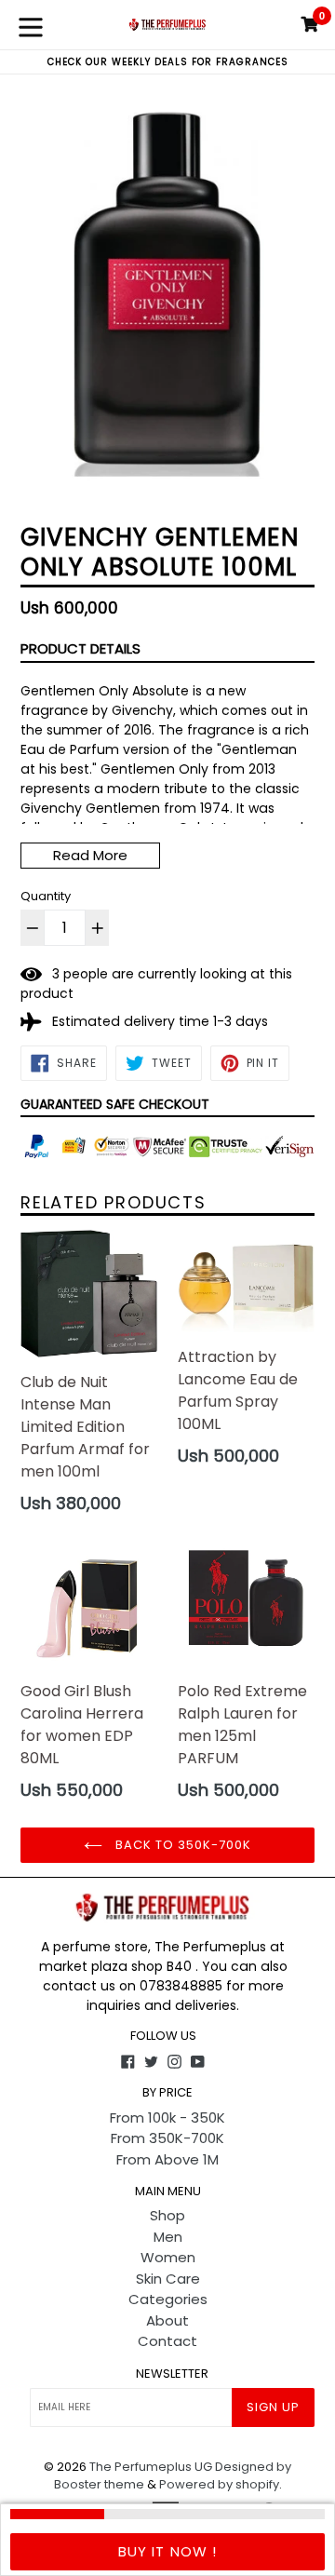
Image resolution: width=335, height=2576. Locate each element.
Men (168, 2237)
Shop (167, 2215)
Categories (168, 2299)
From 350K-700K (167, 2138)
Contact (167, 2341)
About (167, 2320)
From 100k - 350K (167, 2117)
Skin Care (168, 2279)
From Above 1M (167, 2159)
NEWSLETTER (172, 2374)
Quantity (46, 896)
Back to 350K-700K (182, 1845)
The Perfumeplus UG (151, 2467)
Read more (90, 855)
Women (168, 2257)
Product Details (80, 648)
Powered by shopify (219, 2484)
